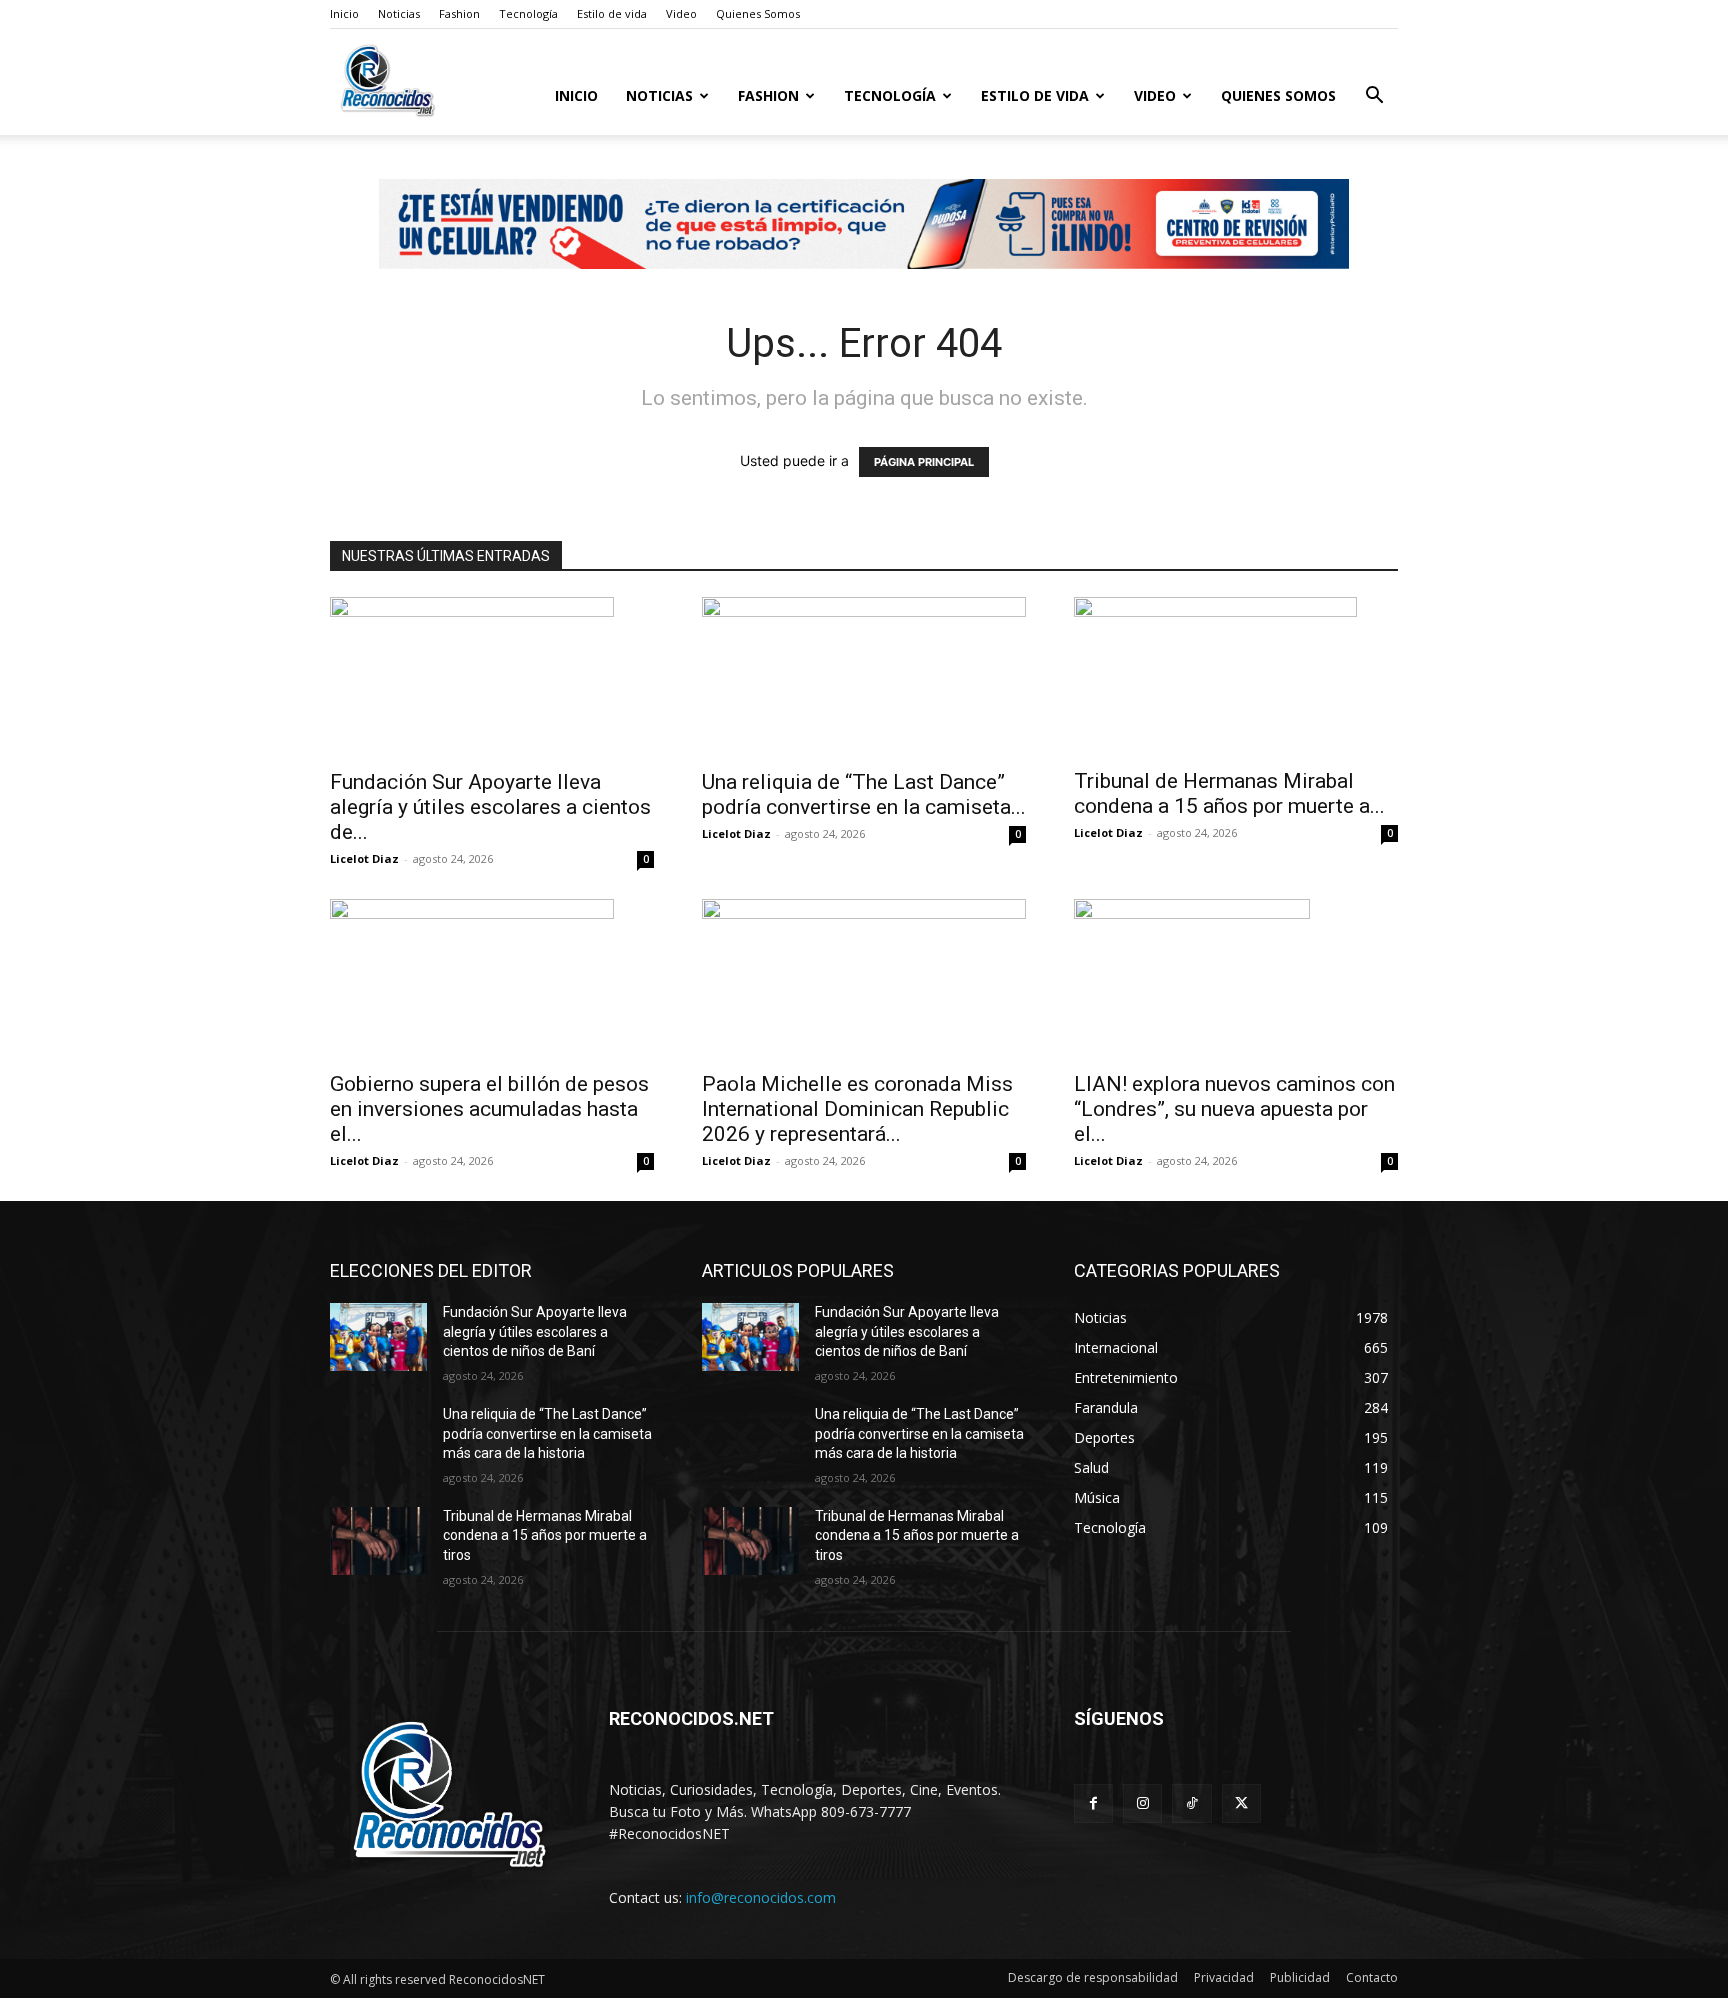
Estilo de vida (612, 13)
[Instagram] (1142, 1803)
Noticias (399, 13)
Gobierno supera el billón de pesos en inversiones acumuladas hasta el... (489, 1109)
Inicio (344, 13)
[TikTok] (1191, 1803)
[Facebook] (1093, 1803)
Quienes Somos (758, 13)
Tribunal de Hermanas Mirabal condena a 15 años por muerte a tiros (545, 1535)
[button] (1374, 97)
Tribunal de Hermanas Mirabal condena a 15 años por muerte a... (1229, 793)
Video (681, 13)
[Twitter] (1241, 1803)
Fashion (459, 13)
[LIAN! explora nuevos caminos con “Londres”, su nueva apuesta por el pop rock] (1236, 979)
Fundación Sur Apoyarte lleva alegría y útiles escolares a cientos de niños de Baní (535, 1331)
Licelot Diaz (364, 858)
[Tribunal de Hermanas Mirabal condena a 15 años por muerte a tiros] (1236, 676)
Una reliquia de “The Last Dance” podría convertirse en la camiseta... (864, 794)
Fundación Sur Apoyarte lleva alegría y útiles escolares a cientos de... (490, 807)
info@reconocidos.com (761, 1897)
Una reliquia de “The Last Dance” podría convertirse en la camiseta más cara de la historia (547, 1433)
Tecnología (528, 13)
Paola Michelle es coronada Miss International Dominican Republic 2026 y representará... (857, 1109)
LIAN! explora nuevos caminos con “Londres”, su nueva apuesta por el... (1234, 1109)
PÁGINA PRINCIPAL (924, 462)
